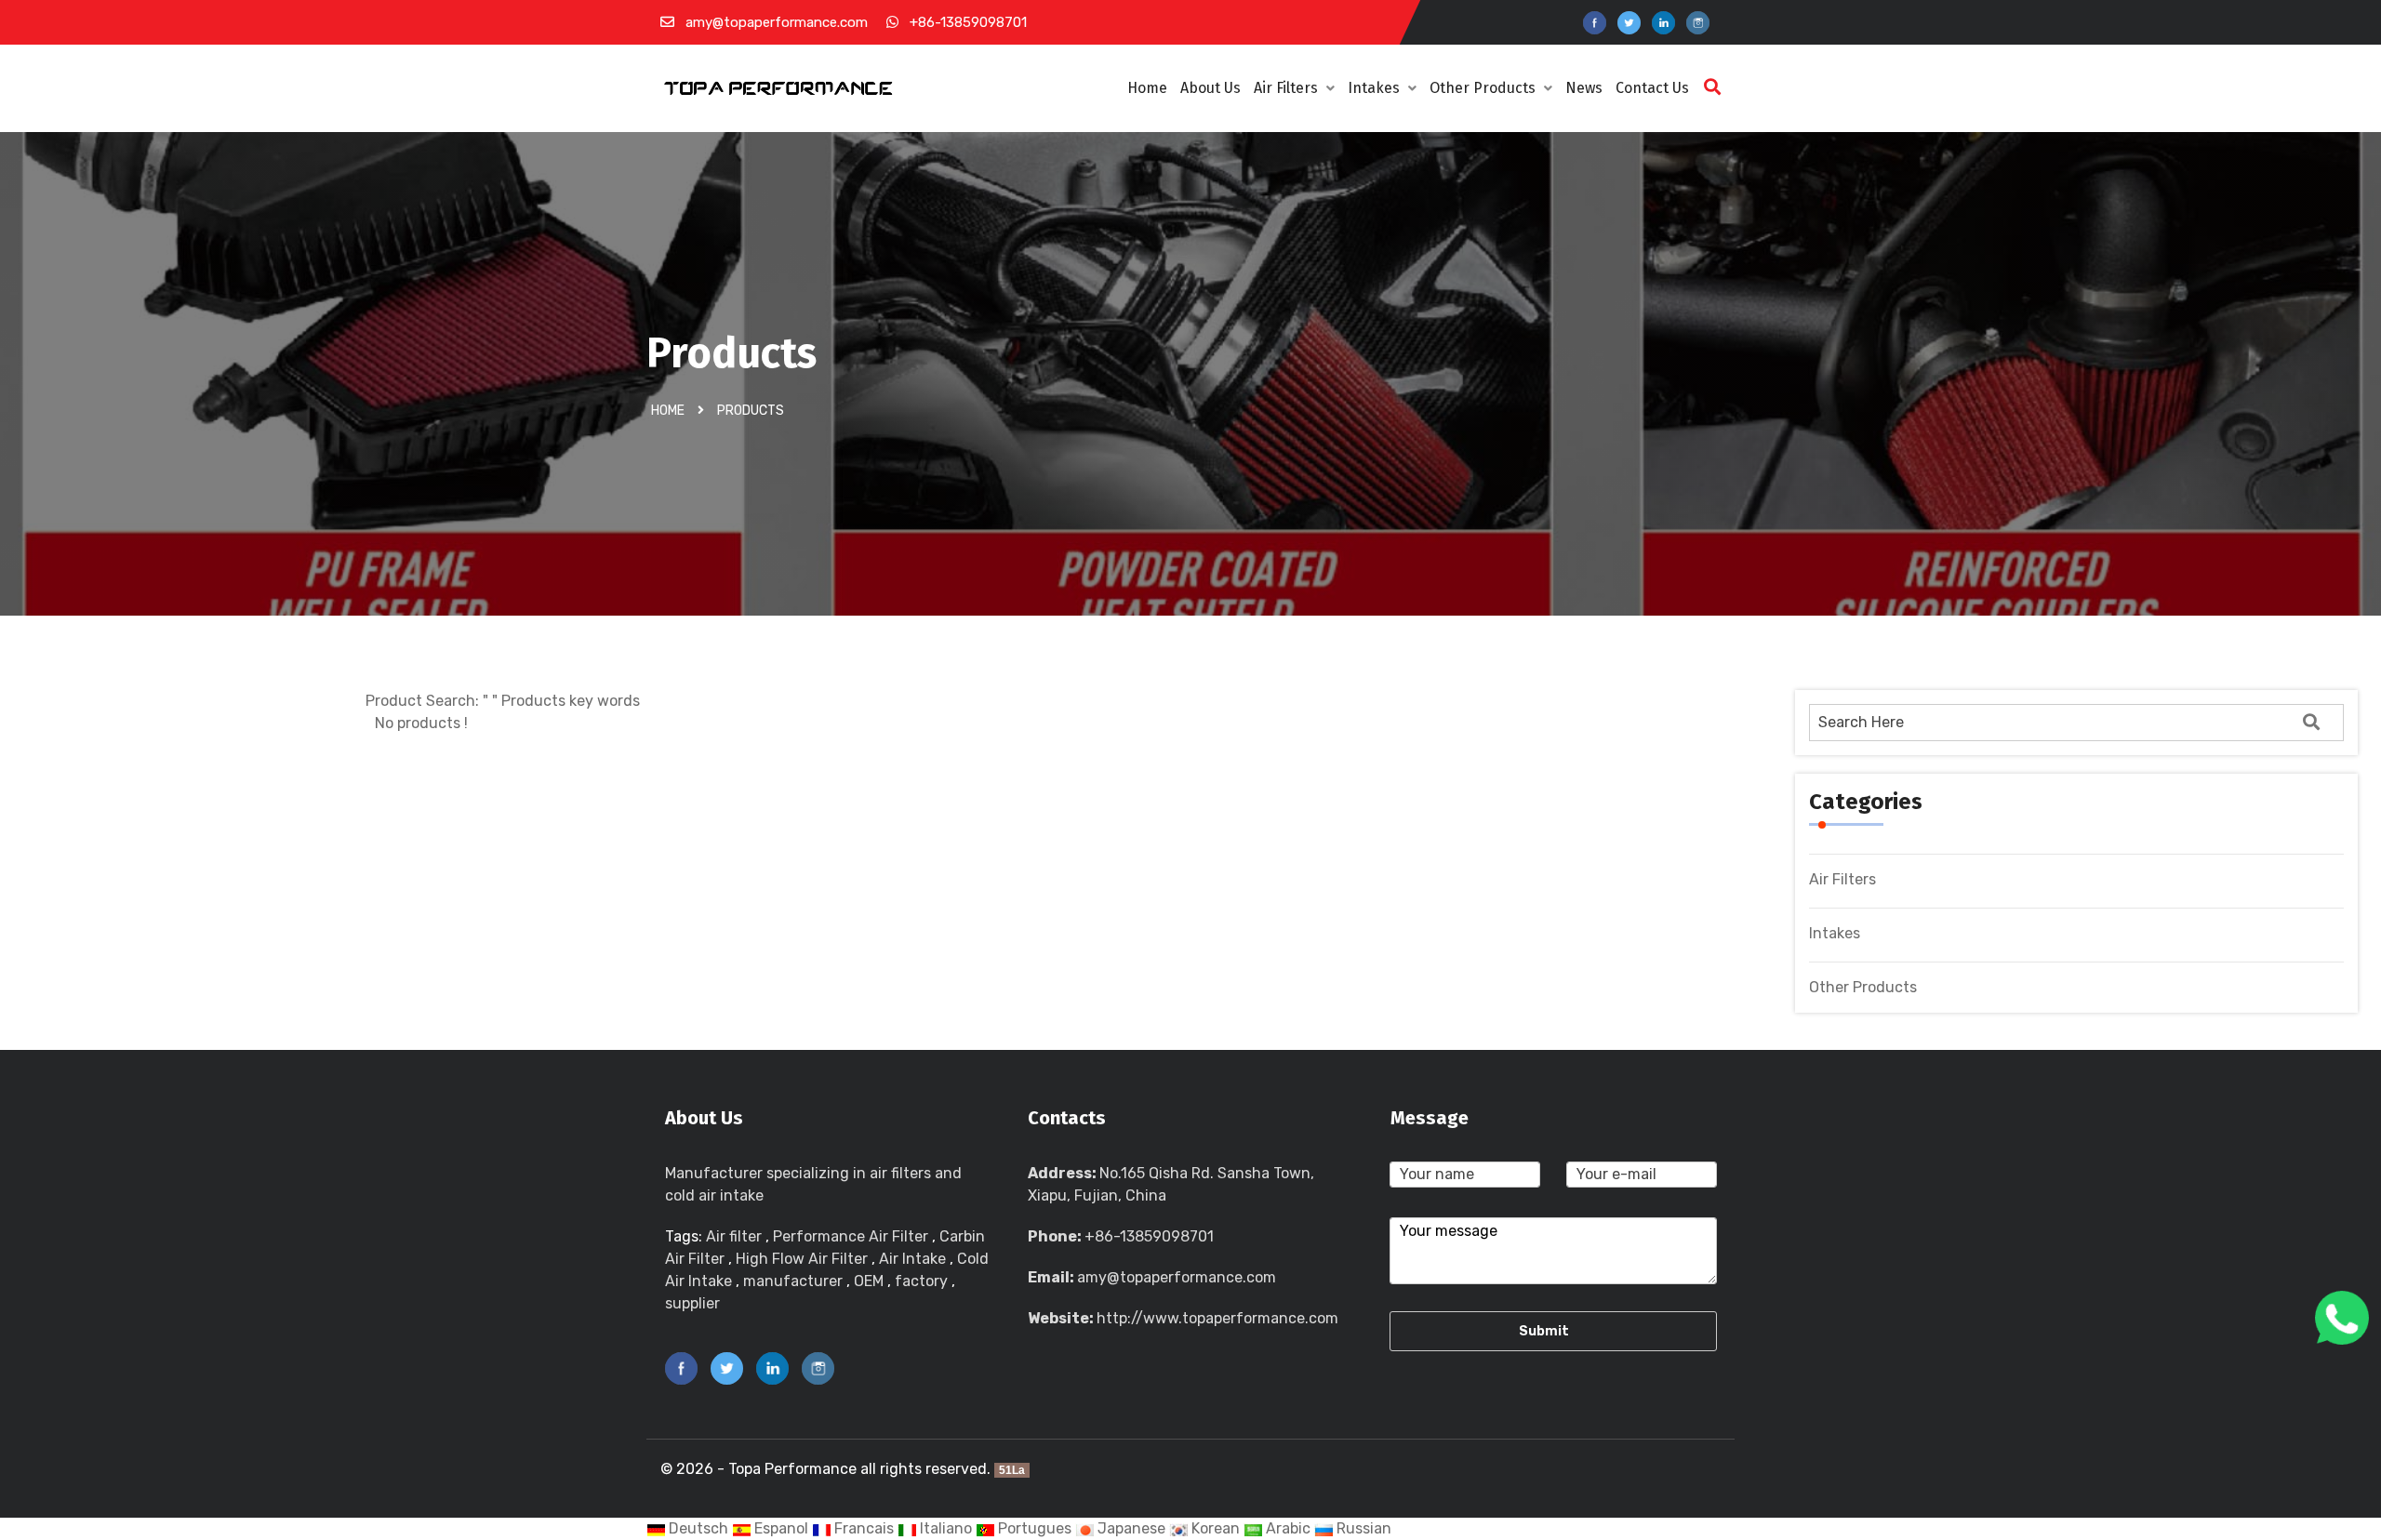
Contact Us (1652, 88)
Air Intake (912, 1259)
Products (751, 411)
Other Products (1484, 88)
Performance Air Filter (851, 1236)
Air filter (734, 1236)
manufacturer (793, 1281)
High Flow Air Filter (802, 1259)
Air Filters (1288, 88)
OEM (869, 1281)
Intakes (1376, 88)
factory (921, 1281)
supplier (692, 1303)
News (1584, 88)
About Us (1210, 88)
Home (1147, 88)
